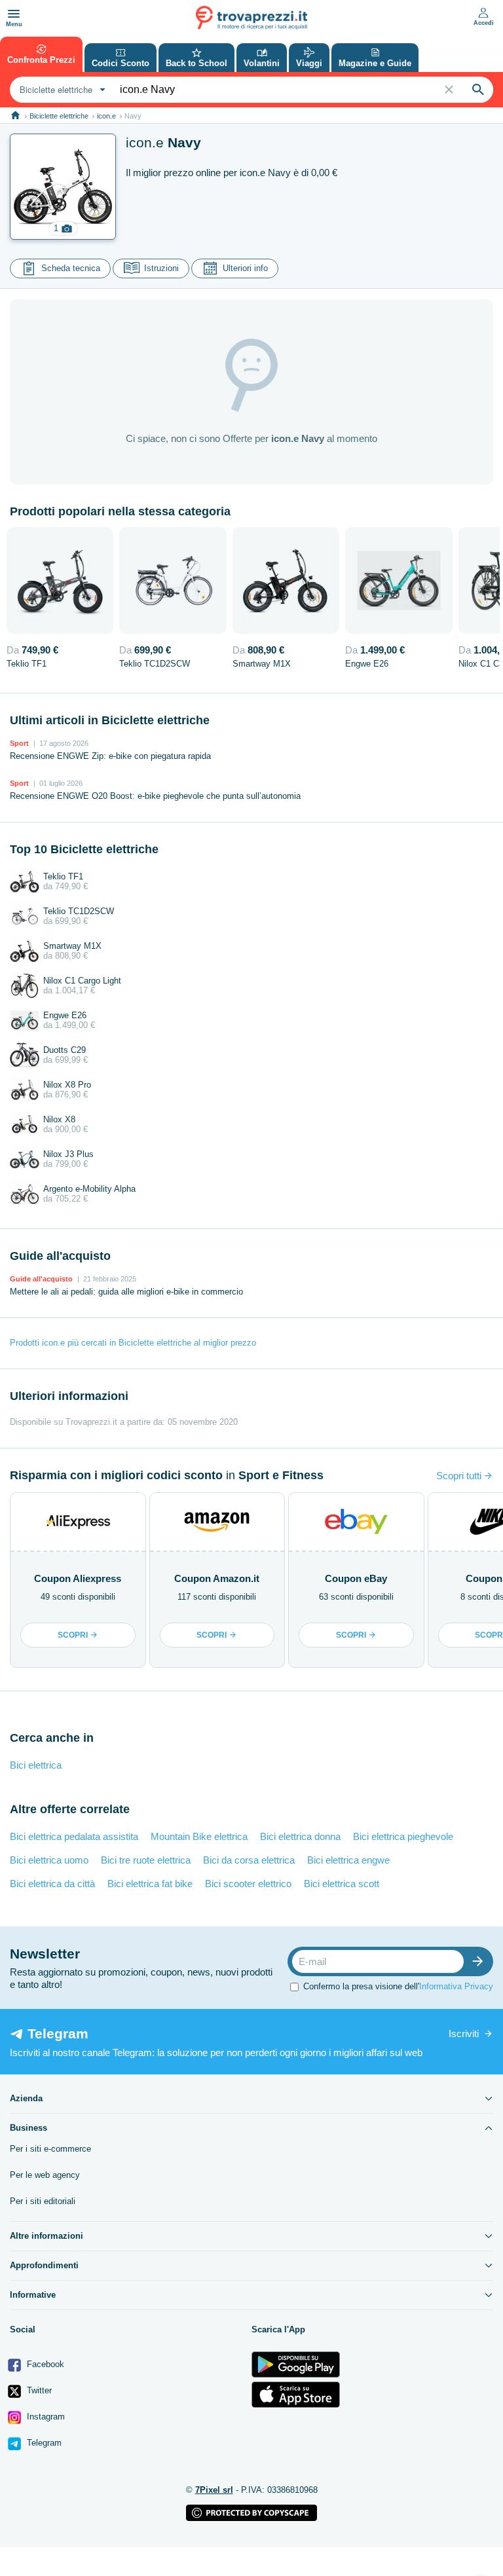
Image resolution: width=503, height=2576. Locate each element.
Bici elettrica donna (300, 1836)
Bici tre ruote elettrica (146, 1860)
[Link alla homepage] (15, 116)
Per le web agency (45, 2175)
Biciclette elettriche (59, 116)
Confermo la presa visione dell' (398, 1986)
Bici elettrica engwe (348, 1860)
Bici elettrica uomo (49, 1860)
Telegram (43, 2443)
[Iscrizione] (481, 1961)
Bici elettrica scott (342, 1884)
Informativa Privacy (456, 1986)
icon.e (106, 116)
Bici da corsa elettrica (249, 1860)
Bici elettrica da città (52, 1884)
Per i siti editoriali (43, 2201)
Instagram (45, 2417)
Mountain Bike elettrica (199, 1836)
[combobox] (61, 90)
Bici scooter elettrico (248, 1884)
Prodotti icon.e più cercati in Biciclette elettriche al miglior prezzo (133, 1343)
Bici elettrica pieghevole (403, 1836)
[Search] (478, 90)
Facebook (44, 2364)
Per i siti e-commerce (50, 2149)
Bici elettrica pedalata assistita (74, 1836)
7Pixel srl (214, 2490)
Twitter (38, 2390)
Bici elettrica (36, 1765)
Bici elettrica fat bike (150, 1884)
